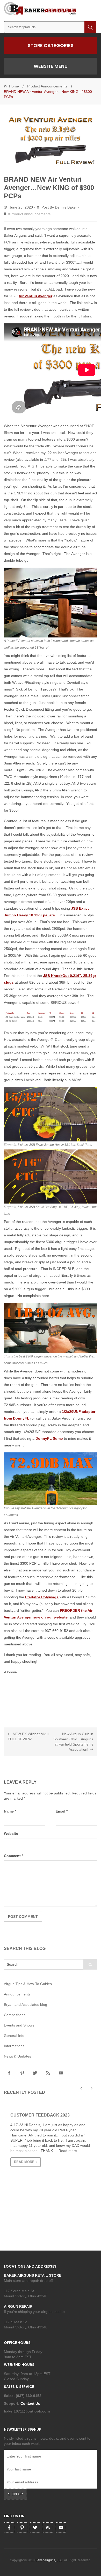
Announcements (17, 1994)
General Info (14, 2036)
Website (11, 1833)
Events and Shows (19, 2025)
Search (90, 27)
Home (14, 86)
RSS (48, 2073)
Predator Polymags (42, 1597)
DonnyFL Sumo (49, 1438)
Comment (13, 1856)
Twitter (35, 2073)
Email (62, 1811)
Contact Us (31, 2403)
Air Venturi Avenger (35, 296)
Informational (15, 2046)
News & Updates (17, 2056)
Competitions (15, 2015)
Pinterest (22, 2073)
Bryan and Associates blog (26, 2005)
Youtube (61, 2073)
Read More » (26, 2162)
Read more (68, 2151)
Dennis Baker (66, 207)
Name (10, 1811)
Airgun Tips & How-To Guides (28, 1984)
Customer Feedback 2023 (40, 2115)
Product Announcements (47, 86)
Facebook (9, 2073)
